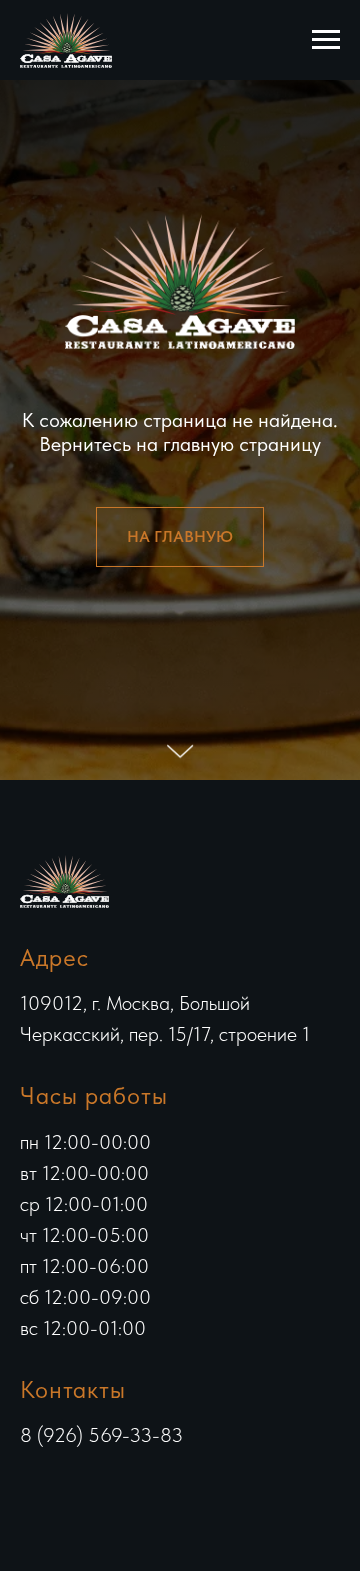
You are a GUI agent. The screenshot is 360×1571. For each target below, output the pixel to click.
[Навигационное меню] (326, 40)
